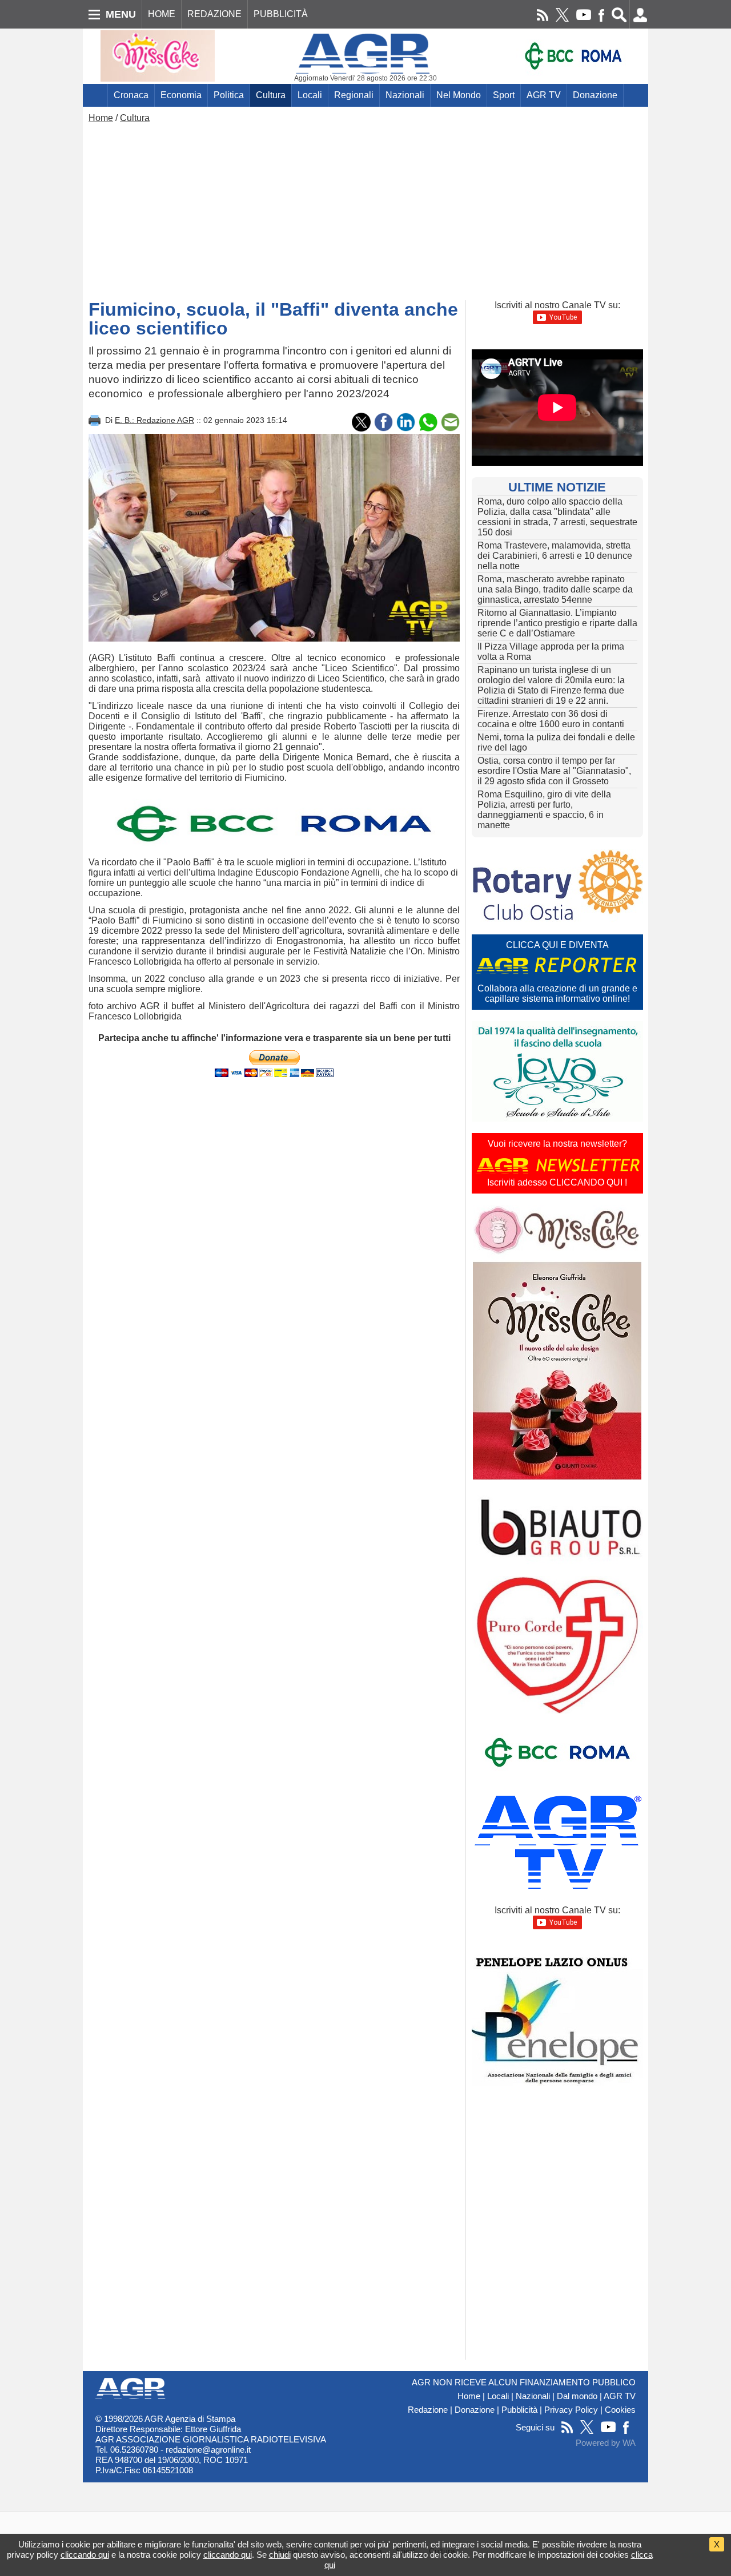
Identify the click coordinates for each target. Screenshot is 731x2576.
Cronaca (131, 95)
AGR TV (544, 95)
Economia (181, 95)
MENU (121, 14)
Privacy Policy (571, 2410)
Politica (229, 95)
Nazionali (405, 95)
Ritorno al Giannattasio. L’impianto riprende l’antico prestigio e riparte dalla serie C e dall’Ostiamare (557, 623)
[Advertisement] (365, 209)
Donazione (595, 95)
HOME (162, 14)
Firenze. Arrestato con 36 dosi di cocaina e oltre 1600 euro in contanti (551, 719)
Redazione (428, 2410)
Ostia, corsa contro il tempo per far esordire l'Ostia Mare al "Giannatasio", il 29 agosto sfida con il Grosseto (554, 771)
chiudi (280, 2555)
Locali (310, 95)
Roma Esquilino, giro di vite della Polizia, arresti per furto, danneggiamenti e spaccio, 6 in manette (544, 810)
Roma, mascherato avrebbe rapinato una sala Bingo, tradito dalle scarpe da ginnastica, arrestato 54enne (555, 589)
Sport (504, 95)
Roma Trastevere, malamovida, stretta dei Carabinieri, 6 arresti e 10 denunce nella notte (555, 556)
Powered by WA (606, 2443)
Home (101, 118)
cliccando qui (85, 2555)
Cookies (620, 2410)
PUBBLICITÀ (281, 14)
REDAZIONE (214, 14)
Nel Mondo (459, 95)
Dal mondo (577, 2396)
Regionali (354, 95)
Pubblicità (519, 2410)
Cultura (271, 95)
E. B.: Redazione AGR (154, 420)
